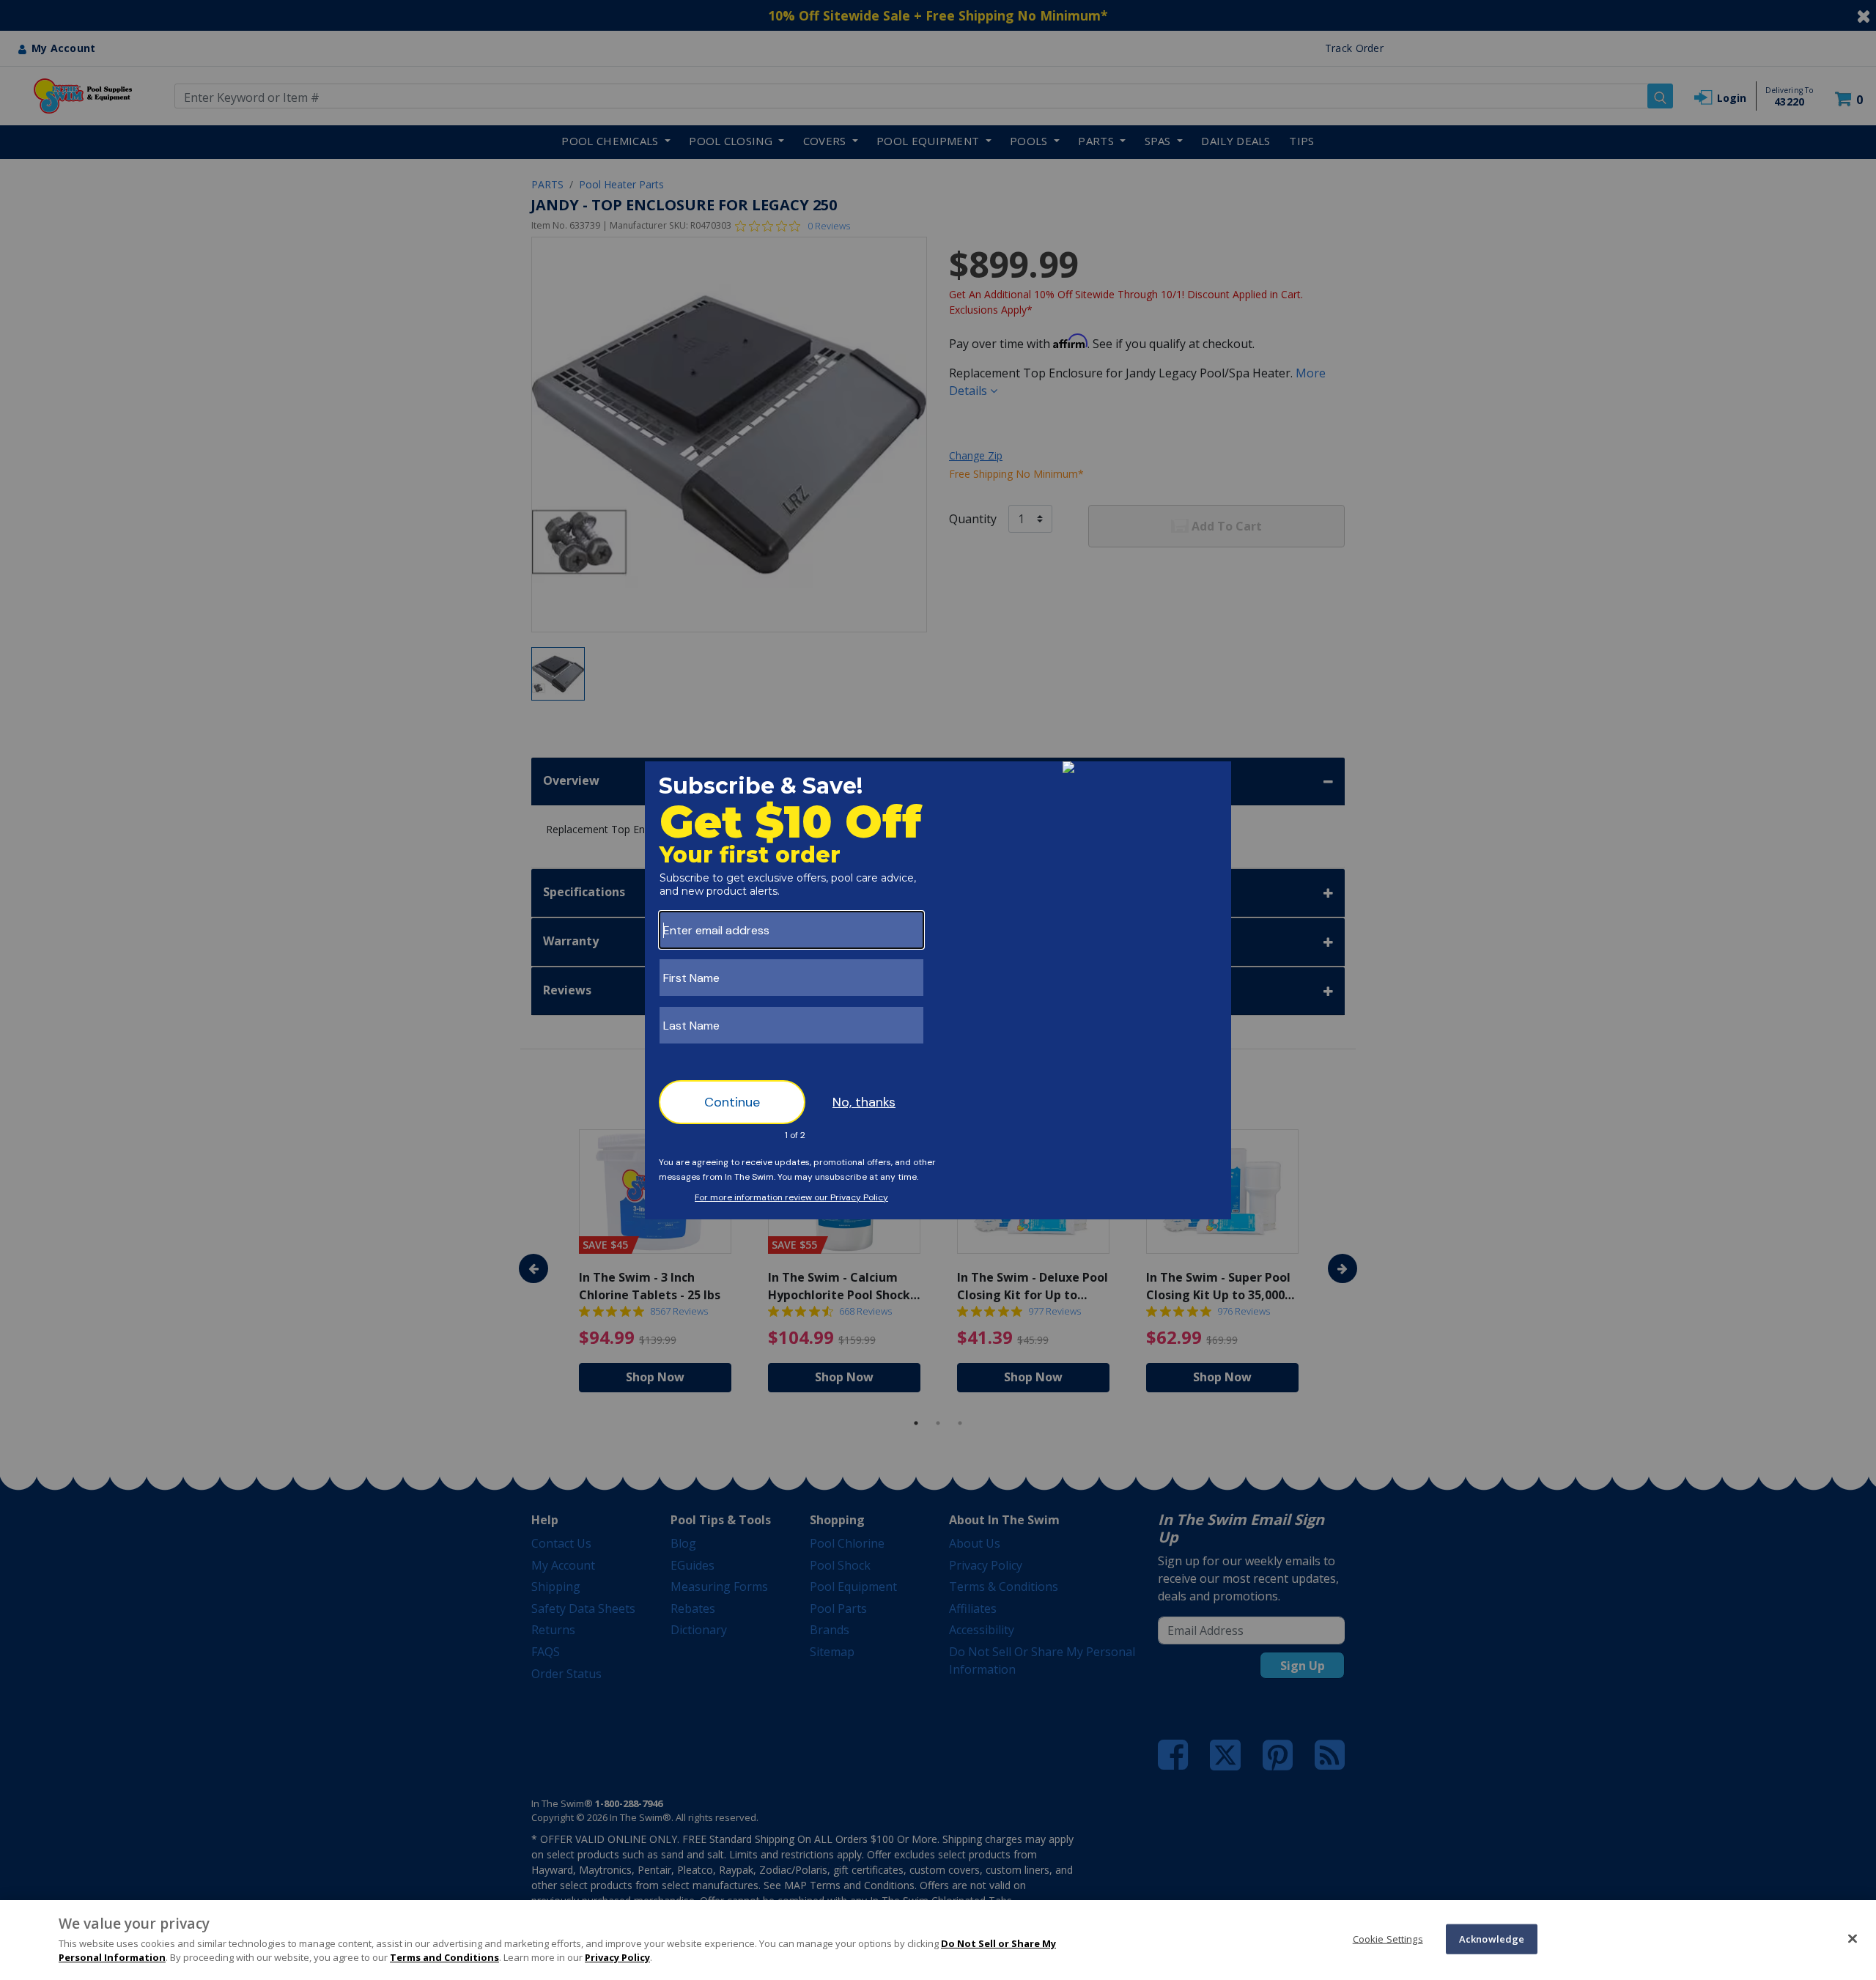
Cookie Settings (1388, 1938)
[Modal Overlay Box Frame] (938, 990)
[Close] (1853, 1938)
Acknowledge (1492, 1938)
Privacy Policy (617, 1957)
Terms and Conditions (444, 1957)
